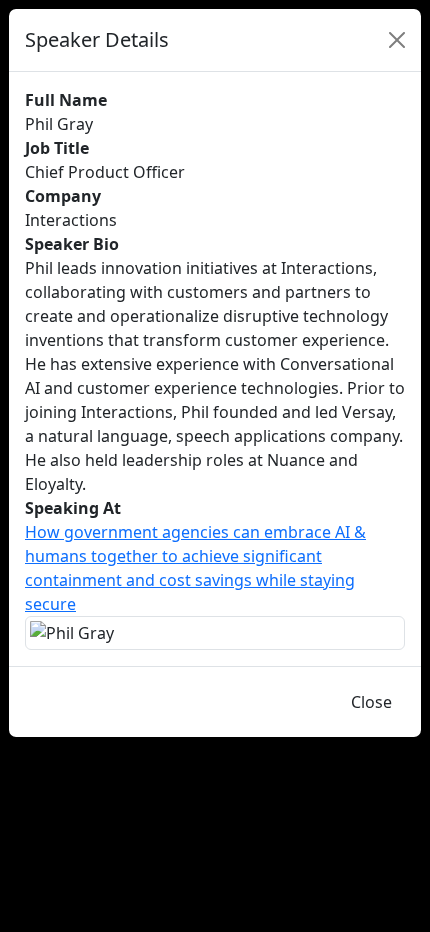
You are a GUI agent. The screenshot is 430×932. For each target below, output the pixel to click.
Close (371, 702)
